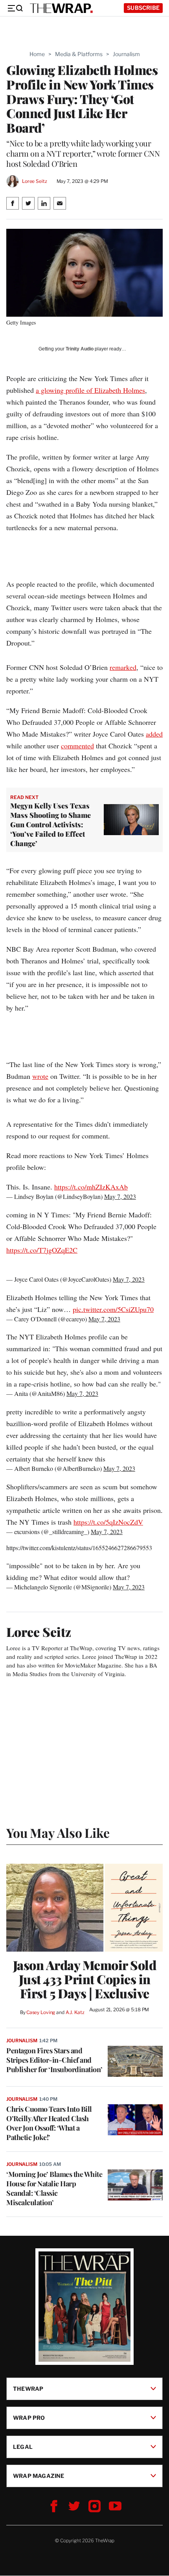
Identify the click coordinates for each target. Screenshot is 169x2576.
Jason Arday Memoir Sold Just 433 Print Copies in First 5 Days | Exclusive (85, 1979)
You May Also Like (58, 1833)
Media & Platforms (79, 54)
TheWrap (28, 2389)
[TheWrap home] (61, 8)
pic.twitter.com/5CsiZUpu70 (113, 1309)
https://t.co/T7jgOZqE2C (42, 1250)
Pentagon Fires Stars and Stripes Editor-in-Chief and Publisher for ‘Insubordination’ (54, 2060)
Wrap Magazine (39, 2476)
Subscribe (143, 8)
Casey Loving (41, 2012)
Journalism (126, 54)
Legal (23, 2447)
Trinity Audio (80, 349)
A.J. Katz (75, 2012)
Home (37, 54)
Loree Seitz (35, 181)
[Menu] (15, 8)
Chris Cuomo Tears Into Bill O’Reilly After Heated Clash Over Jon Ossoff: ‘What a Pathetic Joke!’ (49, 2123)
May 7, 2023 (120, 1196)
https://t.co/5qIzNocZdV (108, 1522)
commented (77, 746)
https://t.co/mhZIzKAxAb (91, 1187)
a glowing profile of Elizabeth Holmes (90, 390)
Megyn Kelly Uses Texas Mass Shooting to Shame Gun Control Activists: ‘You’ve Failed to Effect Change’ (51, 825)
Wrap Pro (29, 2418)
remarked (123, 667)
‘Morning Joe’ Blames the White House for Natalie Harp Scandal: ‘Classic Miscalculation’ (54, 2188)
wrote (40, 1076)
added (154, 734)
